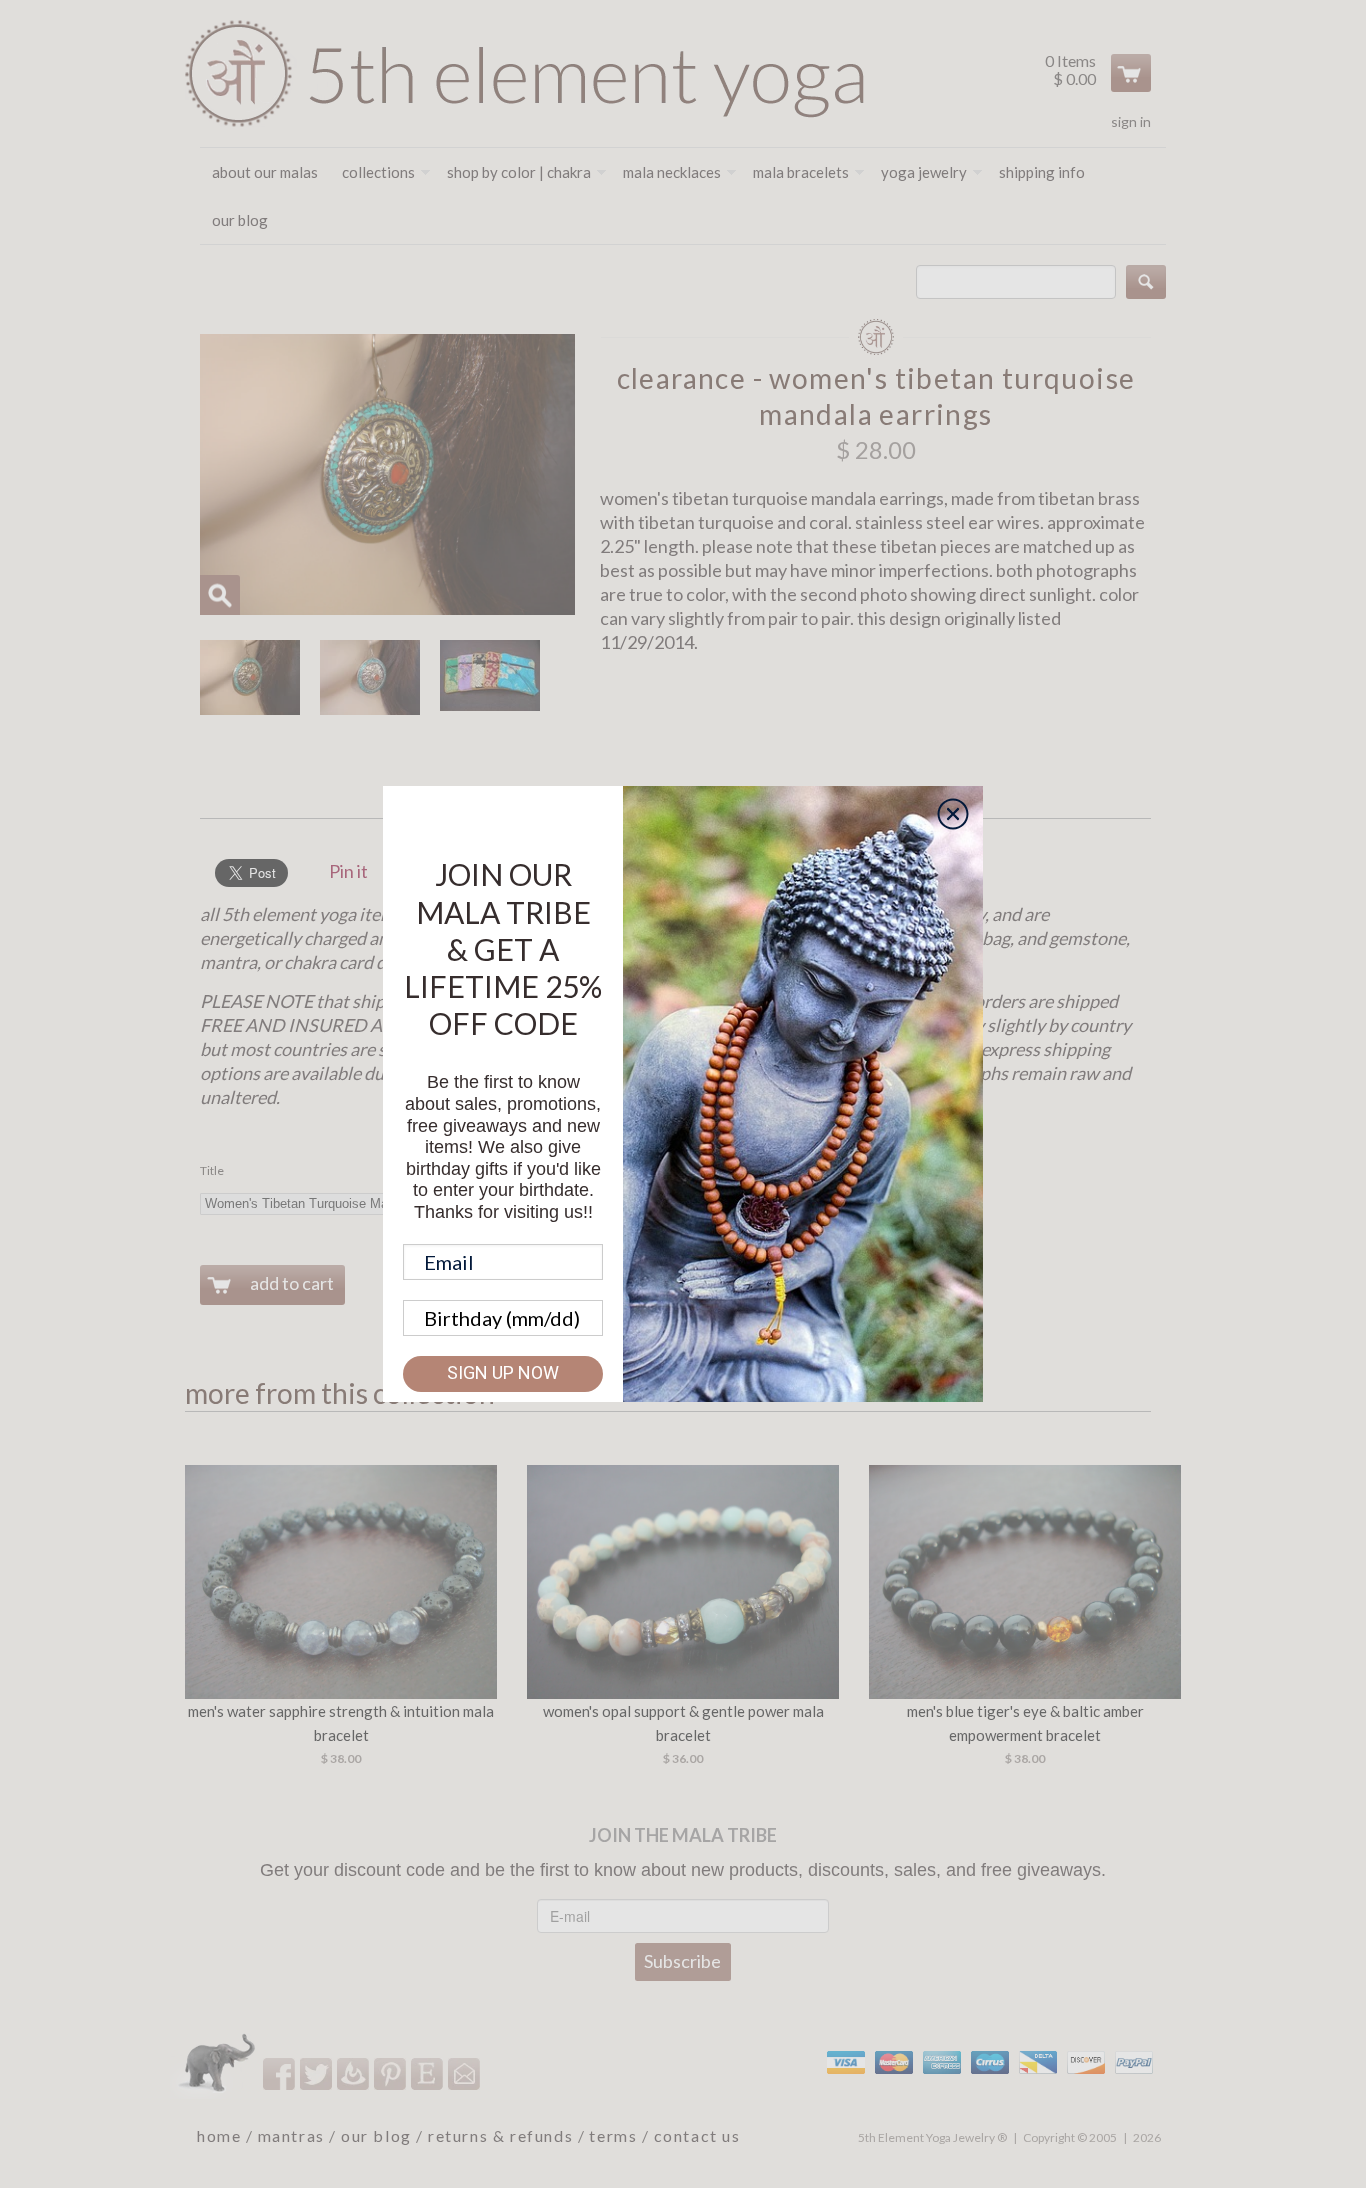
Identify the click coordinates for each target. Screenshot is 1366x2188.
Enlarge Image (220, 595)
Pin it (348, 871)
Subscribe (682, 1961)
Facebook (280, 2073)
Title (212, 1170)
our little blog (354, 2073)
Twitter (317, 2073)
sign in (1131, 121)
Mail (465, 2073)
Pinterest (391, 2073)
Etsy (428, 2073)
